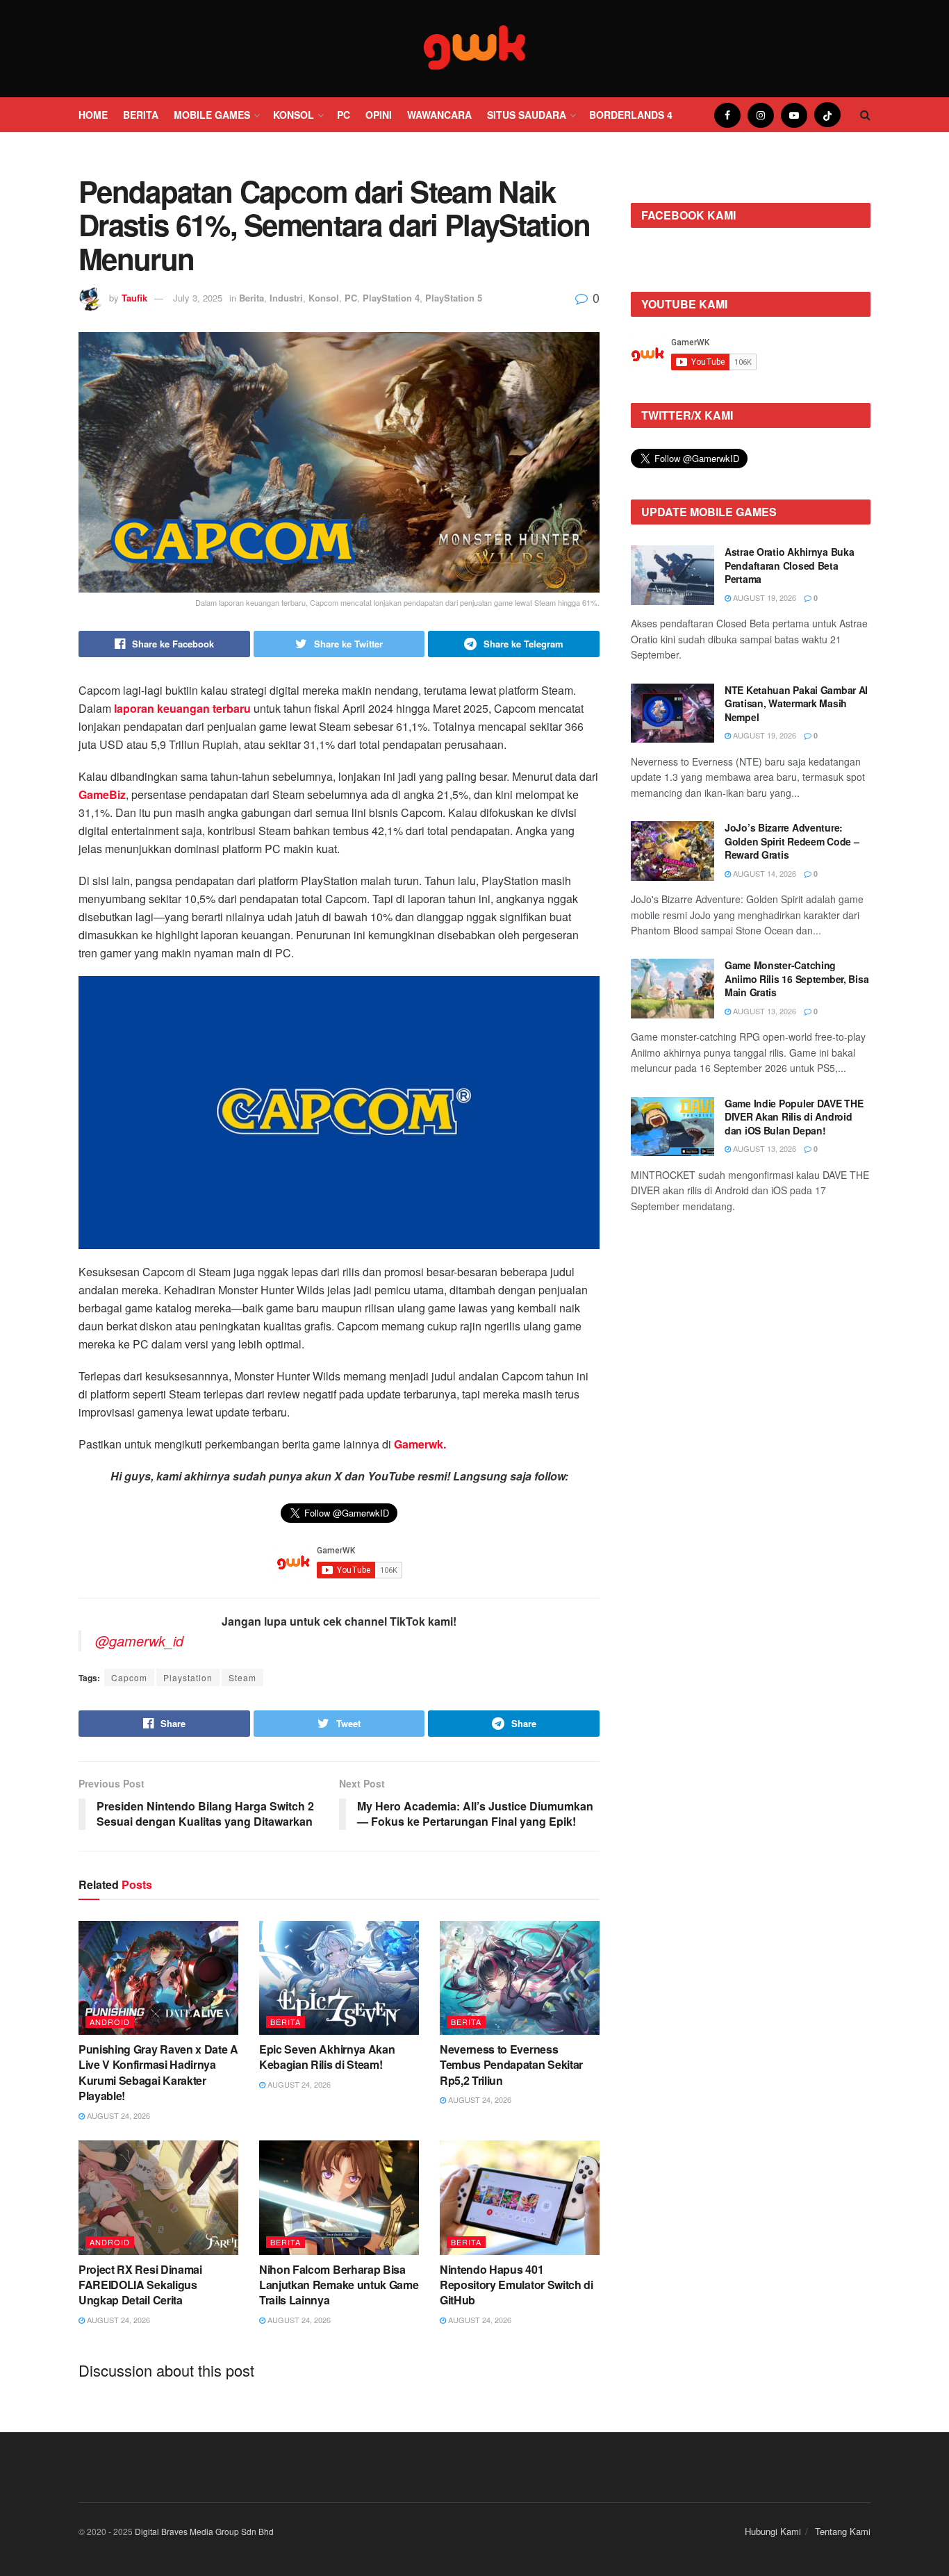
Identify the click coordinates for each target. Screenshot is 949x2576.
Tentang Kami (843, 2531)
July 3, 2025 (198, 298)
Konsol (294, 115)
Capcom (129, 1677)
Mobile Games (212, 115)
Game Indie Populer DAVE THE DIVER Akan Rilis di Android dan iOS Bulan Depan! (794, 1117)
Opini (379, 115)
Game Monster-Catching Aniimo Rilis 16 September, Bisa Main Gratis (797, 979)
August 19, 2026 (764, 597)
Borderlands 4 (631, 115)
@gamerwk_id (139, 1641)
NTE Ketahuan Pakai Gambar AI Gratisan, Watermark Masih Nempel (796, 703)
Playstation (188, 1677)
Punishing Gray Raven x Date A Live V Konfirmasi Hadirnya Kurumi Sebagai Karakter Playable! (158, 2072)
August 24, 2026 (117, 2115)
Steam (242, 1677)
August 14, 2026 (764, 873)
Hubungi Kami (773, 2531)
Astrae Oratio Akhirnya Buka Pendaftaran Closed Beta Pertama (789, 565)
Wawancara (439, 115)
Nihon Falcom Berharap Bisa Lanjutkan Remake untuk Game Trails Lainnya (339, 2285)
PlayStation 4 (391, 298)
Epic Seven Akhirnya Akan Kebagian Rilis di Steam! (327, 2057)
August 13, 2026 (764, 1011)
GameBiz (102, 794)
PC (344, 115)
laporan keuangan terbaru (182, 708)
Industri (286, 298)
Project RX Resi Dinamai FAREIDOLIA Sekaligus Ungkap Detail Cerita (140, 2285)
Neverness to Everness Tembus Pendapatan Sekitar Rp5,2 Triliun (511, 2065)
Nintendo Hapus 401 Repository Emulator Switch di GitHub (517, 2285)
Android (110, 2022)
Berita (141, 115)
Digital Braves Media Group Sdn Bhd (204, 2531)
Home (93, 115)
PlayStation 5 (454, 298)
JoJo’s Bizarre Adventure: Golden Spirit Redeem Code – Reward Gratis (792, 841)
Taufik (134, 298)
